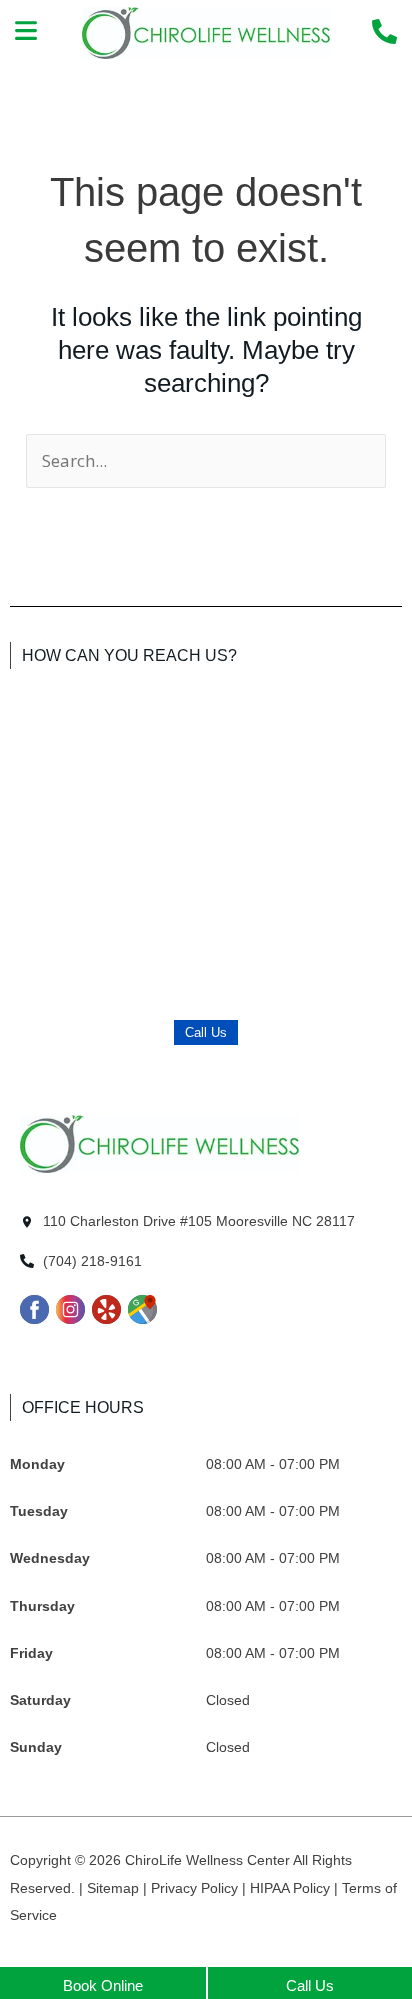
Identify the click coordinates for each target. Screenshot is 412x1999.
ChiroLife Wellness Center (209, 1860)
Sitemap (115, 1888)
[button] (26, 33)
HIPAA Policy (292, 1888)
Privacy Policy (196, 1888)
